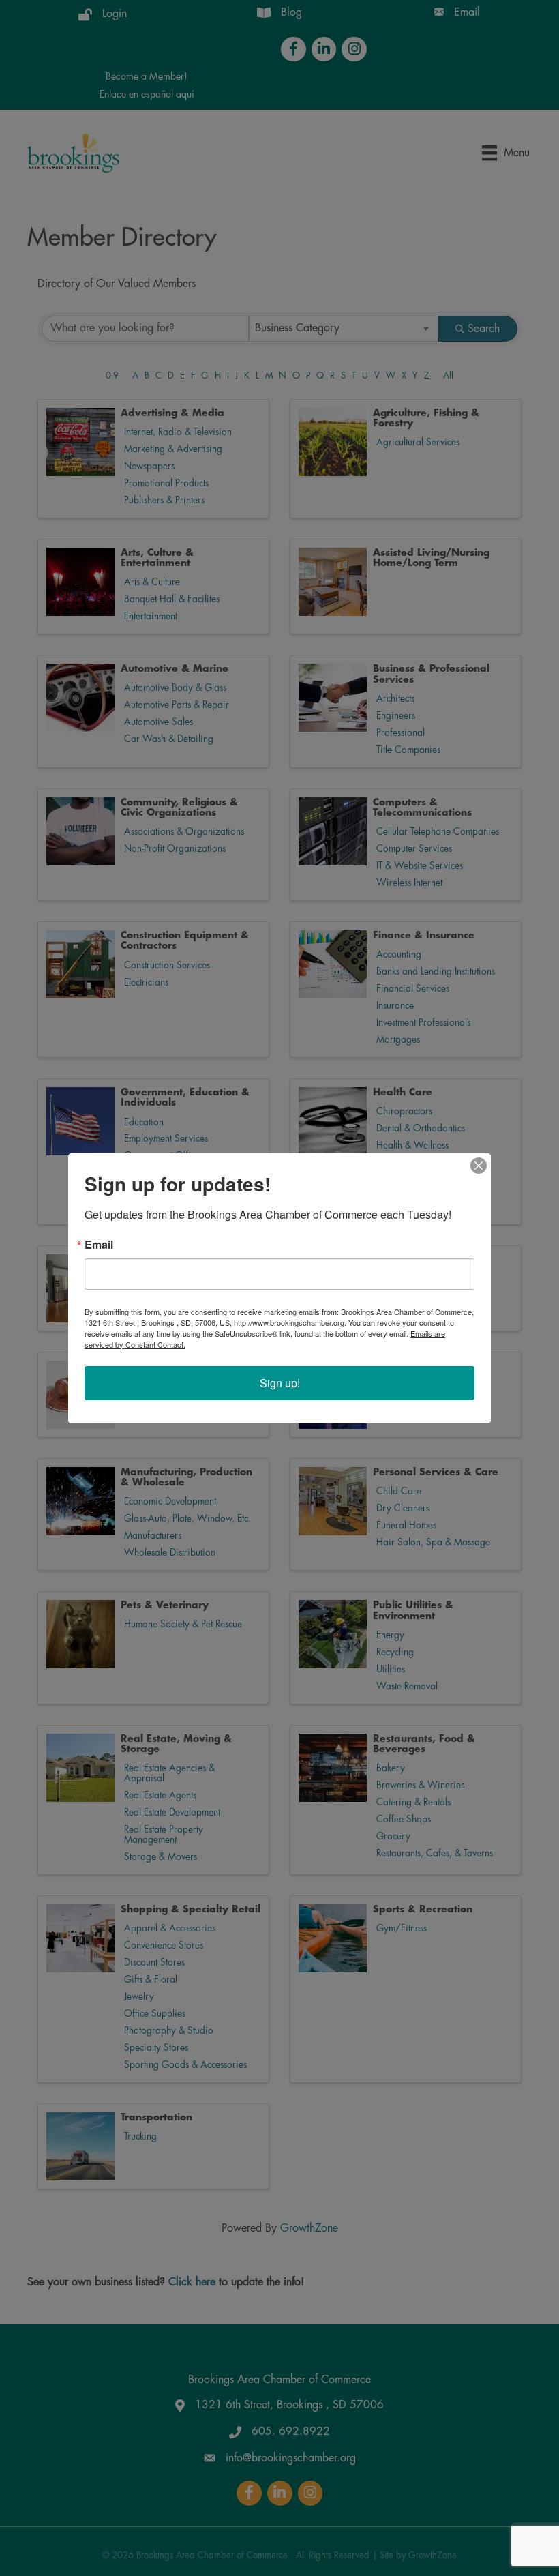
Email (99, 1245)
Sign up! (280, 1383)
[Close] (479, 1166)
